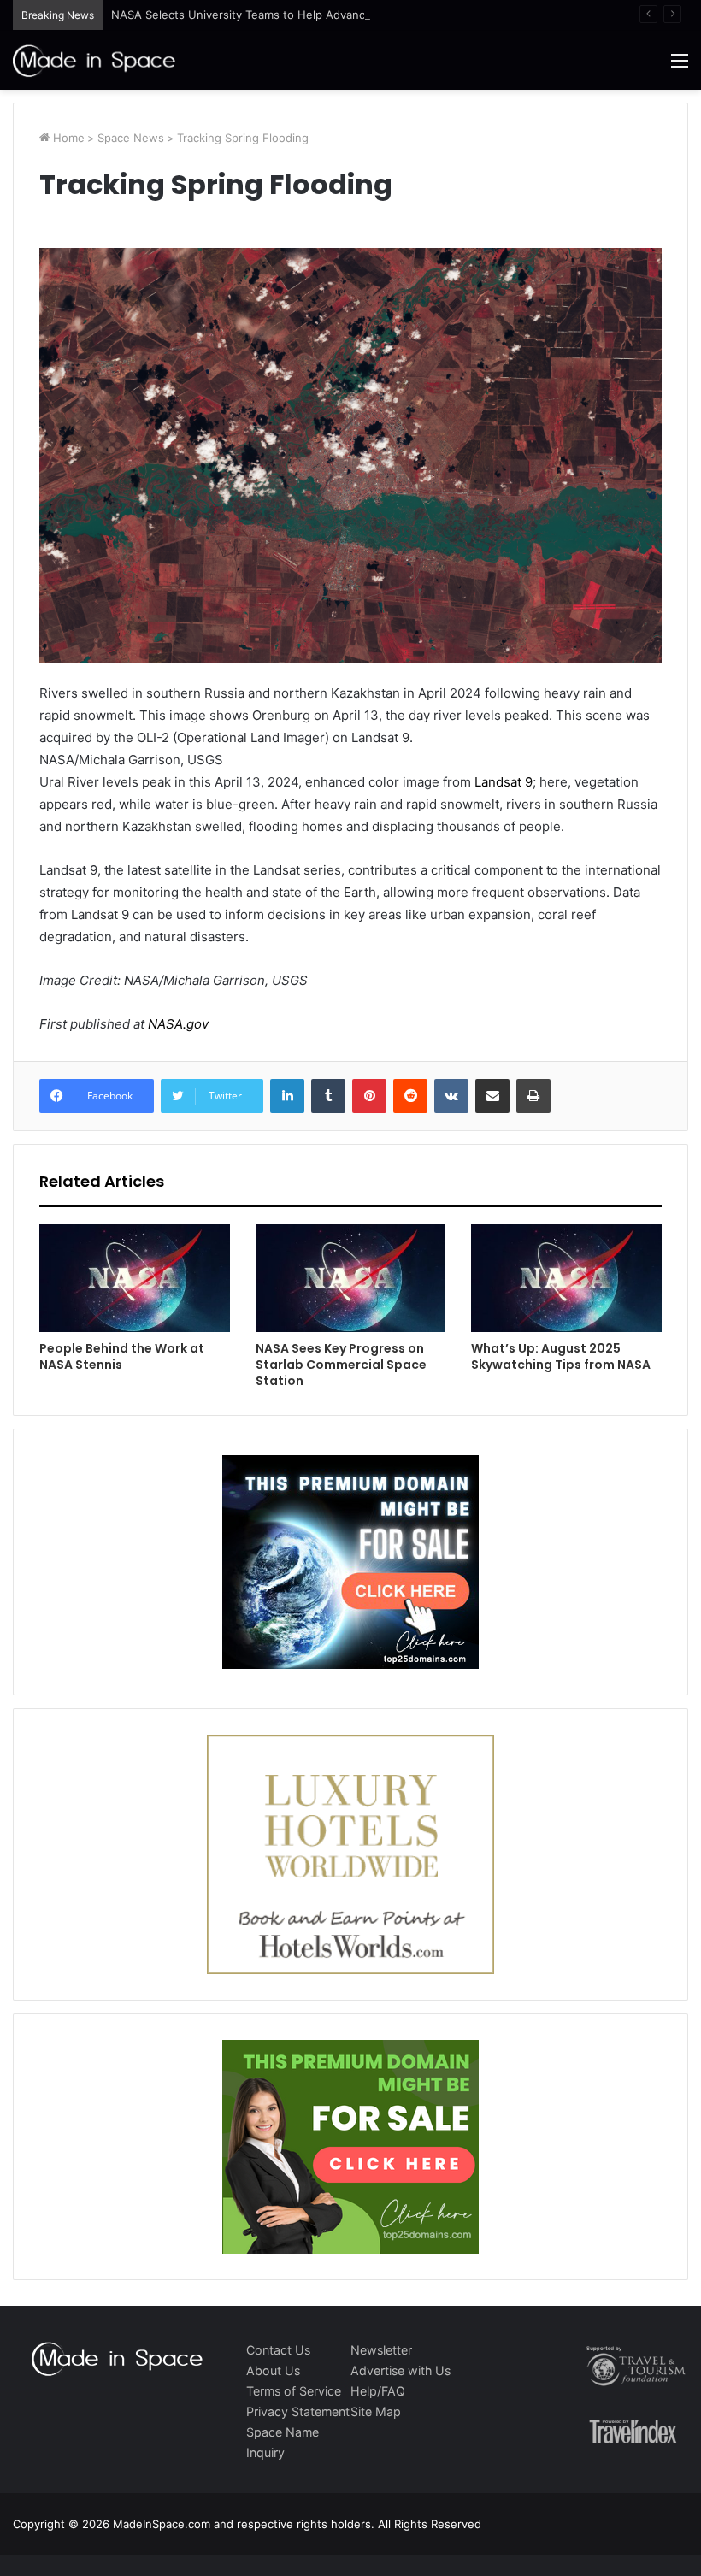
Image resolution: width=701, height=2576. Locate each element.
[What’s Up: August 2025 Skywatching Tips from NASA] (566, 1278)
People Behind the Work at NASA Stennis (122, 1356)
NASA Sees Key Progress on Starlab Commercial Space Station (341, 1365)
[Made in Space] (94, 60)
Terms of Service (294, 2391)
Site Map (376, 2411)
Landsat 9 (504, 782)
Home (67, 138)
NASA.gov (177, 1024)
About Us (273, 2370)
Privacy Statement (298, 2411)
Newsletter (381, 2350)
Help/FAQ (378, 2391)
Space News (131, 138)
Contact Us (278, 2350)
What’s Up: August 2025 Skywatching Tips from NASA (561, 1356)
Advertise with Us (401, 2370)
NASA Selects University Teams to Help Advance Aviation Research (291, 15)
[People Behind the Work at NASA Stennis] (135, 1278)
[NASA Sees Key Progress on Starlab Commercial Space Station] (351, 1278)
